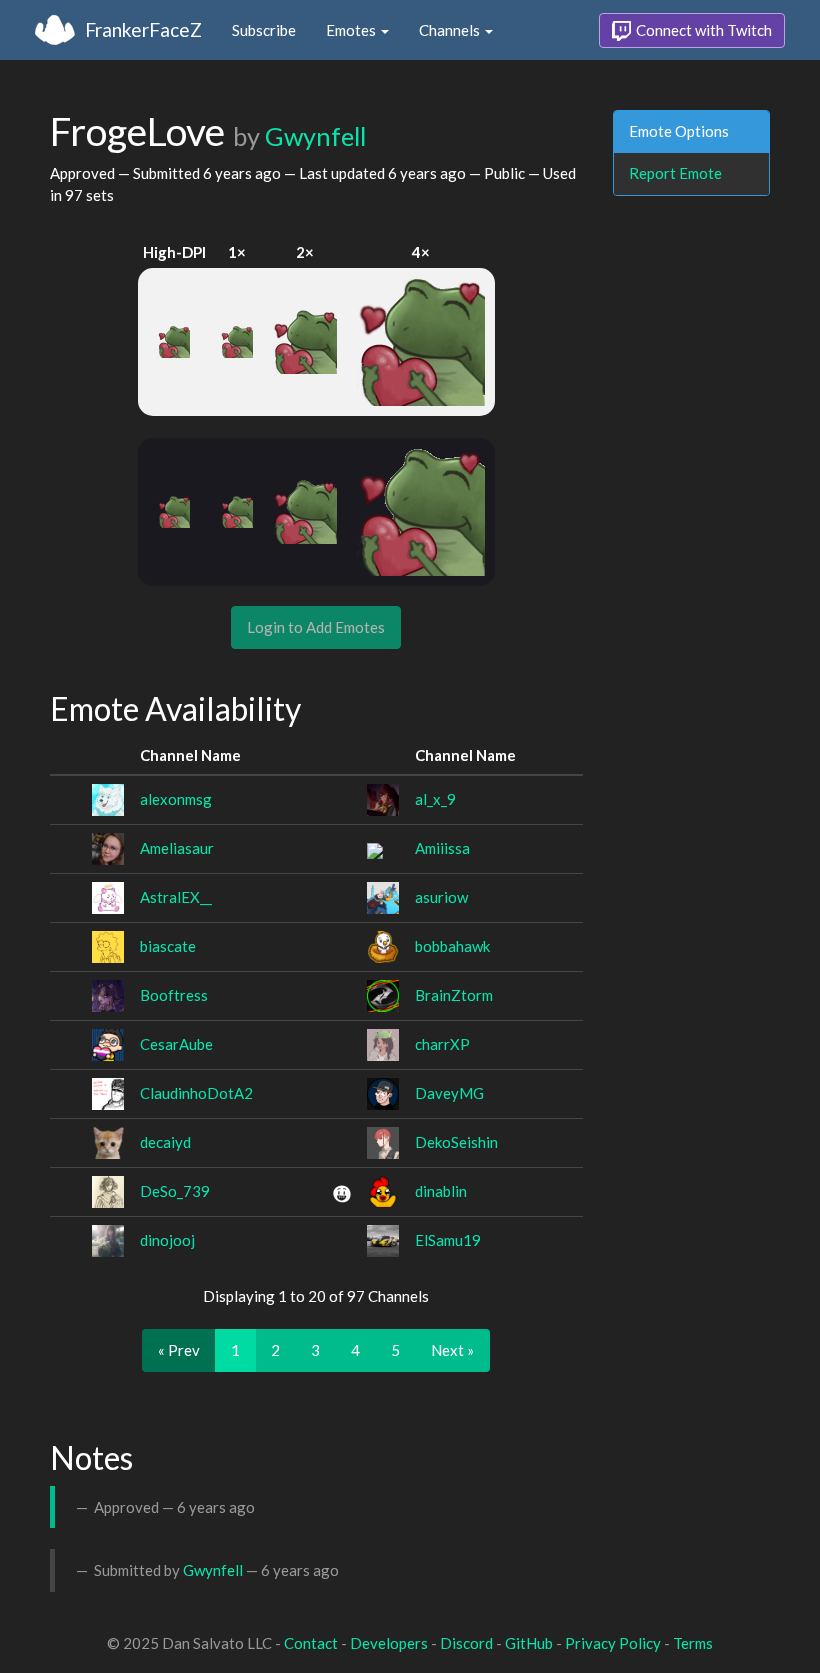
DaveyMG (449, 1093)
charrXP (442, 1044)
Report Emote (675, 173)
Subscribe (264, 30)
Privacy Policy (613, 1643)
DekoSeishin (456, 1142)
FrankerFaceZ (143, 29)
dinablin (441, 1191)
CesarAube (176, 1044)
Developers (389, 1643)
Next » (452, 1350)
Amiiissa (442, 848)
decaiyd (165, 1142)
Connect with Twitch (702, 30)
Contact (311, 1643)
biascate (168, 946)
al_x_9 (435, 799)
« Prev (179, 1350)
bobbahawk (452, 946)
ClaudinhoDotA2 (196, 1093)
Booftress (174, 995)
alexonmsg (176, 799)
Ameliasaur (177, 848)
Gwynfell (315, 136)
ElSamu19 (448, 1240)
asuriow (441, 897)
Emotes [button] (352, 30)
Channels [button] (451, 30)
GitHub (529, 1643)
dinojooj (167, 1240)
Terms (693, 1643)
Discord (466, 1643)
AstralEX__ (176, 897)
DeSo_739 (175, 1191)
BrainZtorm (454, 995)
